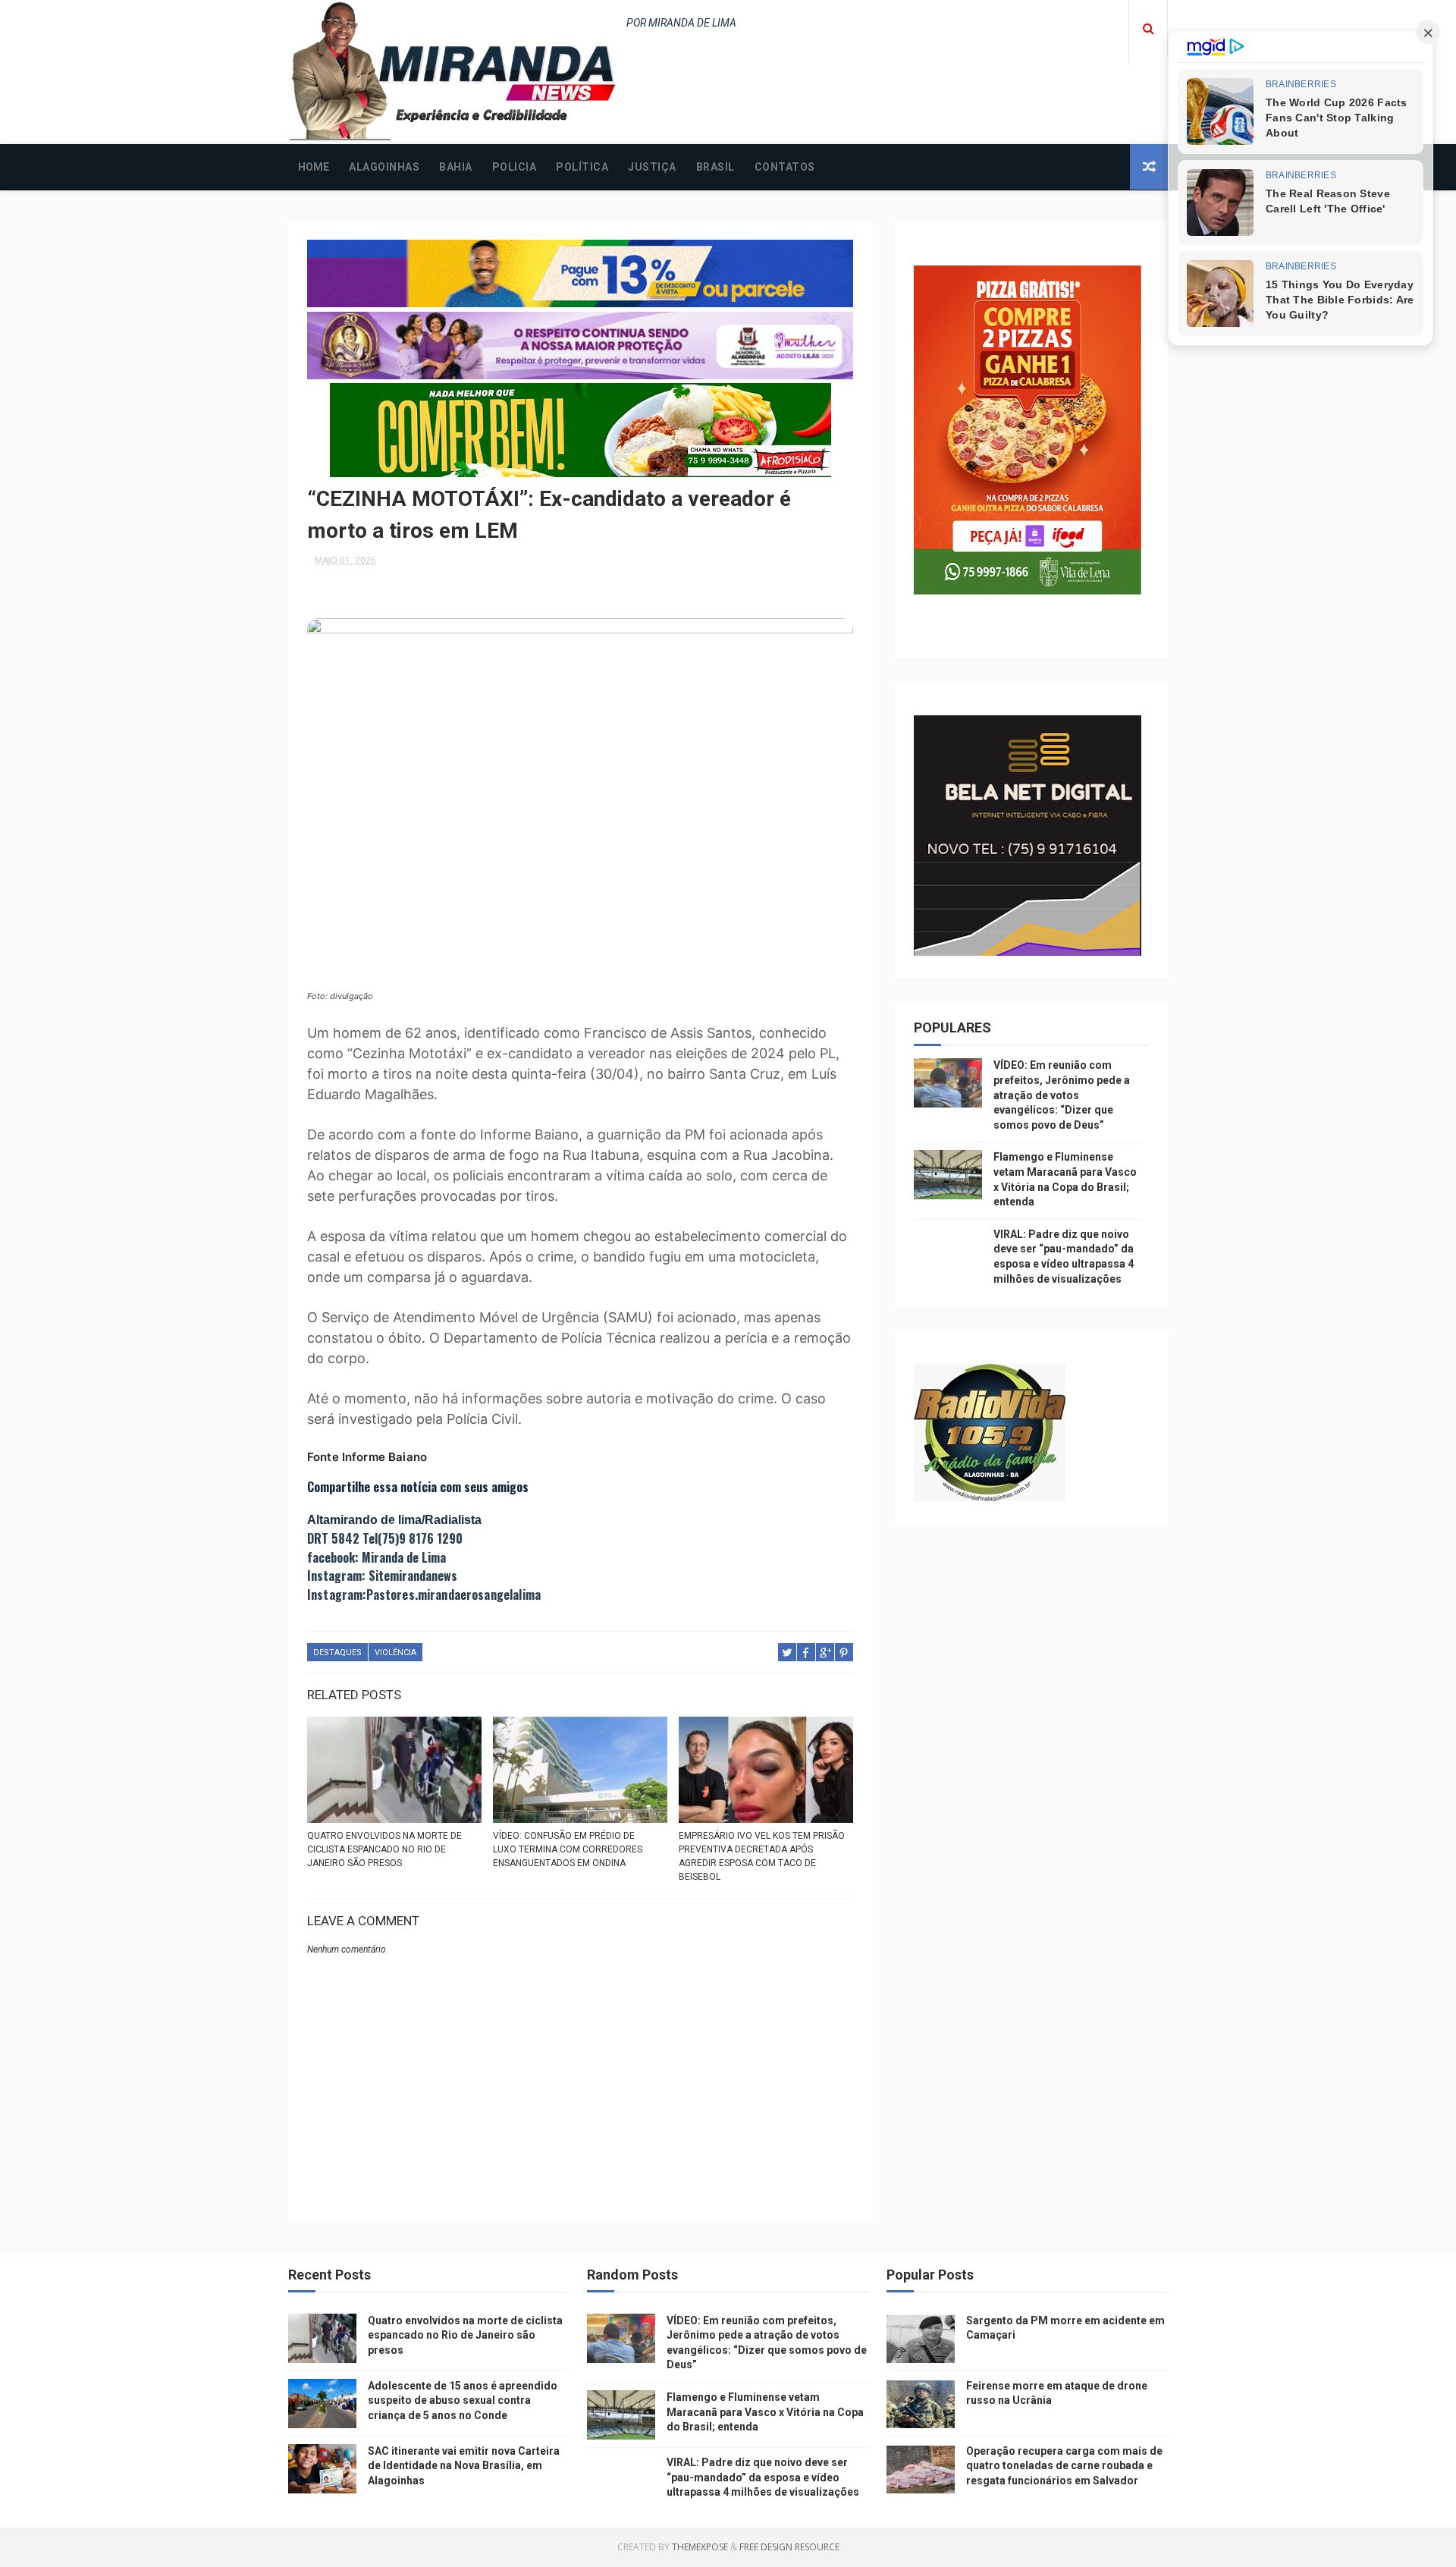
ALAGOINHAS (384, 167)
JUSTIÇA (652, 167)
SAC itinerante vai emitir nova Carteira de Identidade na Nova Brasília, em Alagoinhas (464, 2466)
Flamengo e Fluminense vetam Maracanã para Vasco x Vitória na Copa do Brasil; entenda (765, 2412)
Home (314, 167)
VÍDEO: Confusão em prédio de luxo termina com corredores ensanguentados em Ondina (568, 1849)
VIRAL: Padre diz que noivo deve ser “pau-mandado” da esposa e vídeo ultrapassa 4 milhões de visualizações (763, 2477)
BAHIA (456, 167)
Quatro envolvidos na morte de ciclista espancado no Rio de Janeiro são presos (384, 1849)
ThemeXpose (700, 2547)
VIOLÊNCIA (395, 1653)
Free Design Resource (789, 2547)
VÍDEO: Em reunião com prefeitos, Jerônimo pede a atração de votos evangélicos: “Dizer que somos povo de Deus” (1062, 1095)
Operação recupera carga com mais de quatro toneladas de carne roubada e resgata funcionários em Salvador (1064, 2466)
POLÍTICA (582, 167)
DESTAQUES (337, 1653)
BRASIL (715, 167)
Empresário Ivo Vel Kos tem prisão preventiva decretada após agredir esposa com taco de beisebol (762, 1856)
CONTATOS (785, 167)
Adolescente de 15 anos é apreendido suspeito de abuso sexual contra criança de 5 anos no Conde (463, 2400)
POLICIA (515, 167)
